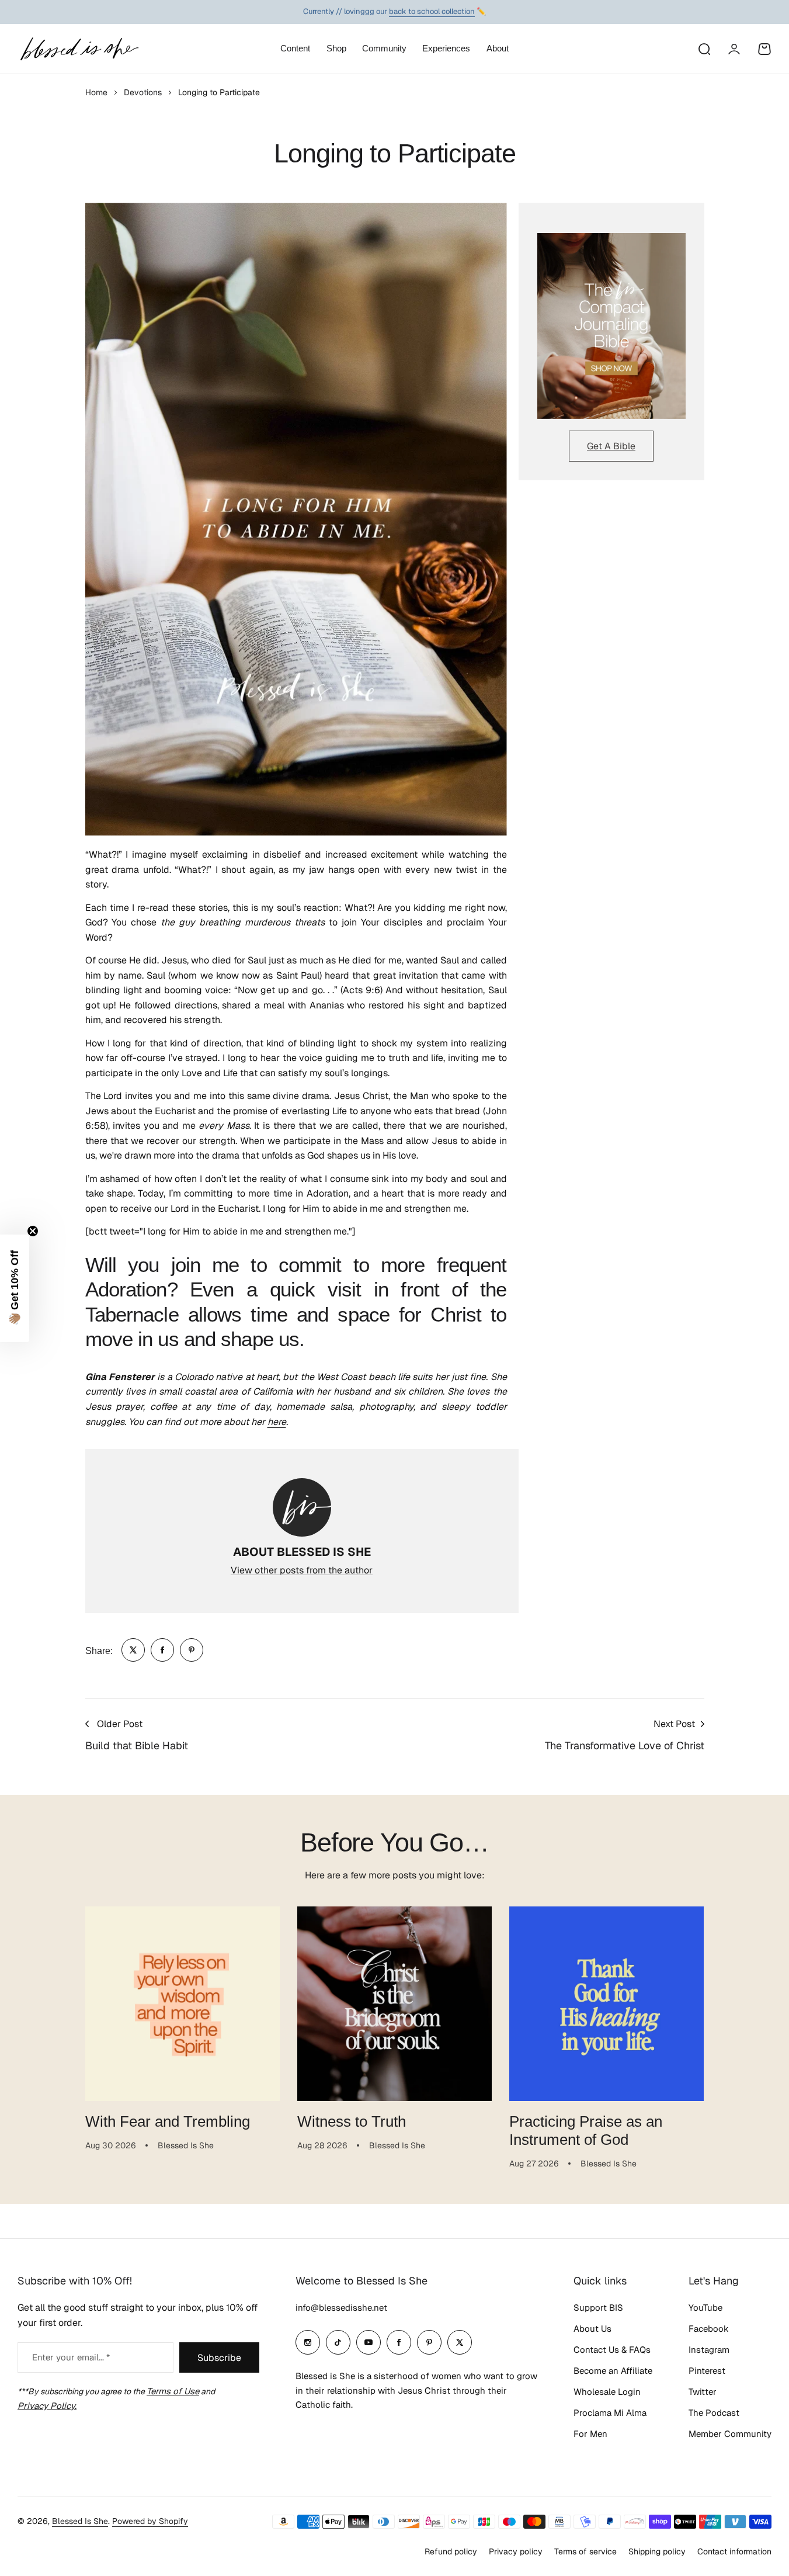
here (277, 1422)
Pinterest (707, 2371)
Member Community (730, 2434)
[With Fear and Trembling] (183, 2004)
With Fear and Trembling (168, 2121)
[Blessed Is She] (79, 49)
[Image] (611, 326)
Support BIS (598, 2308)
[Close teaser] (33, 1231)
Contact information (734, 2551)
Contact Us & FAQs (612, 2350)
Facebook (709, 2329)
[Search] (704, 49)
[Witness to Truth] (394, 2004)
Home (96, 92)
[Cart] (764, 49)
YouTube (705, 2308)
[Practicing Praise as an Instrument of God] (606, 2004)
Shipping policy (657, 2551)
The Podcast (714, 2413)
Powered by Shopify (150, 2521)
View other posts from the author (302, 1570)
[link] (133, 1650)
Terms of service (585, 2551)
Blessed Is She (80, 2521)
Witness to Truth (352, 2121)
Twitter (703, 2392)
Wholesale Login (607, 2392)
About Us (592, 2329)
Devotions (143, 92)
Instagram (709, 2350)
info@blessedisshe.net (341, 2308)
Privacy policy (516, 2551)
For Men (590, 2434)
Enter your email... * (71, 2357)
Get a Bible (611, 446)
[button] (15, 1288)
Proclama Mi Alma (610, 2413)
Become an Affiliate (613, 2371)
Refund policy (451, 2551)
